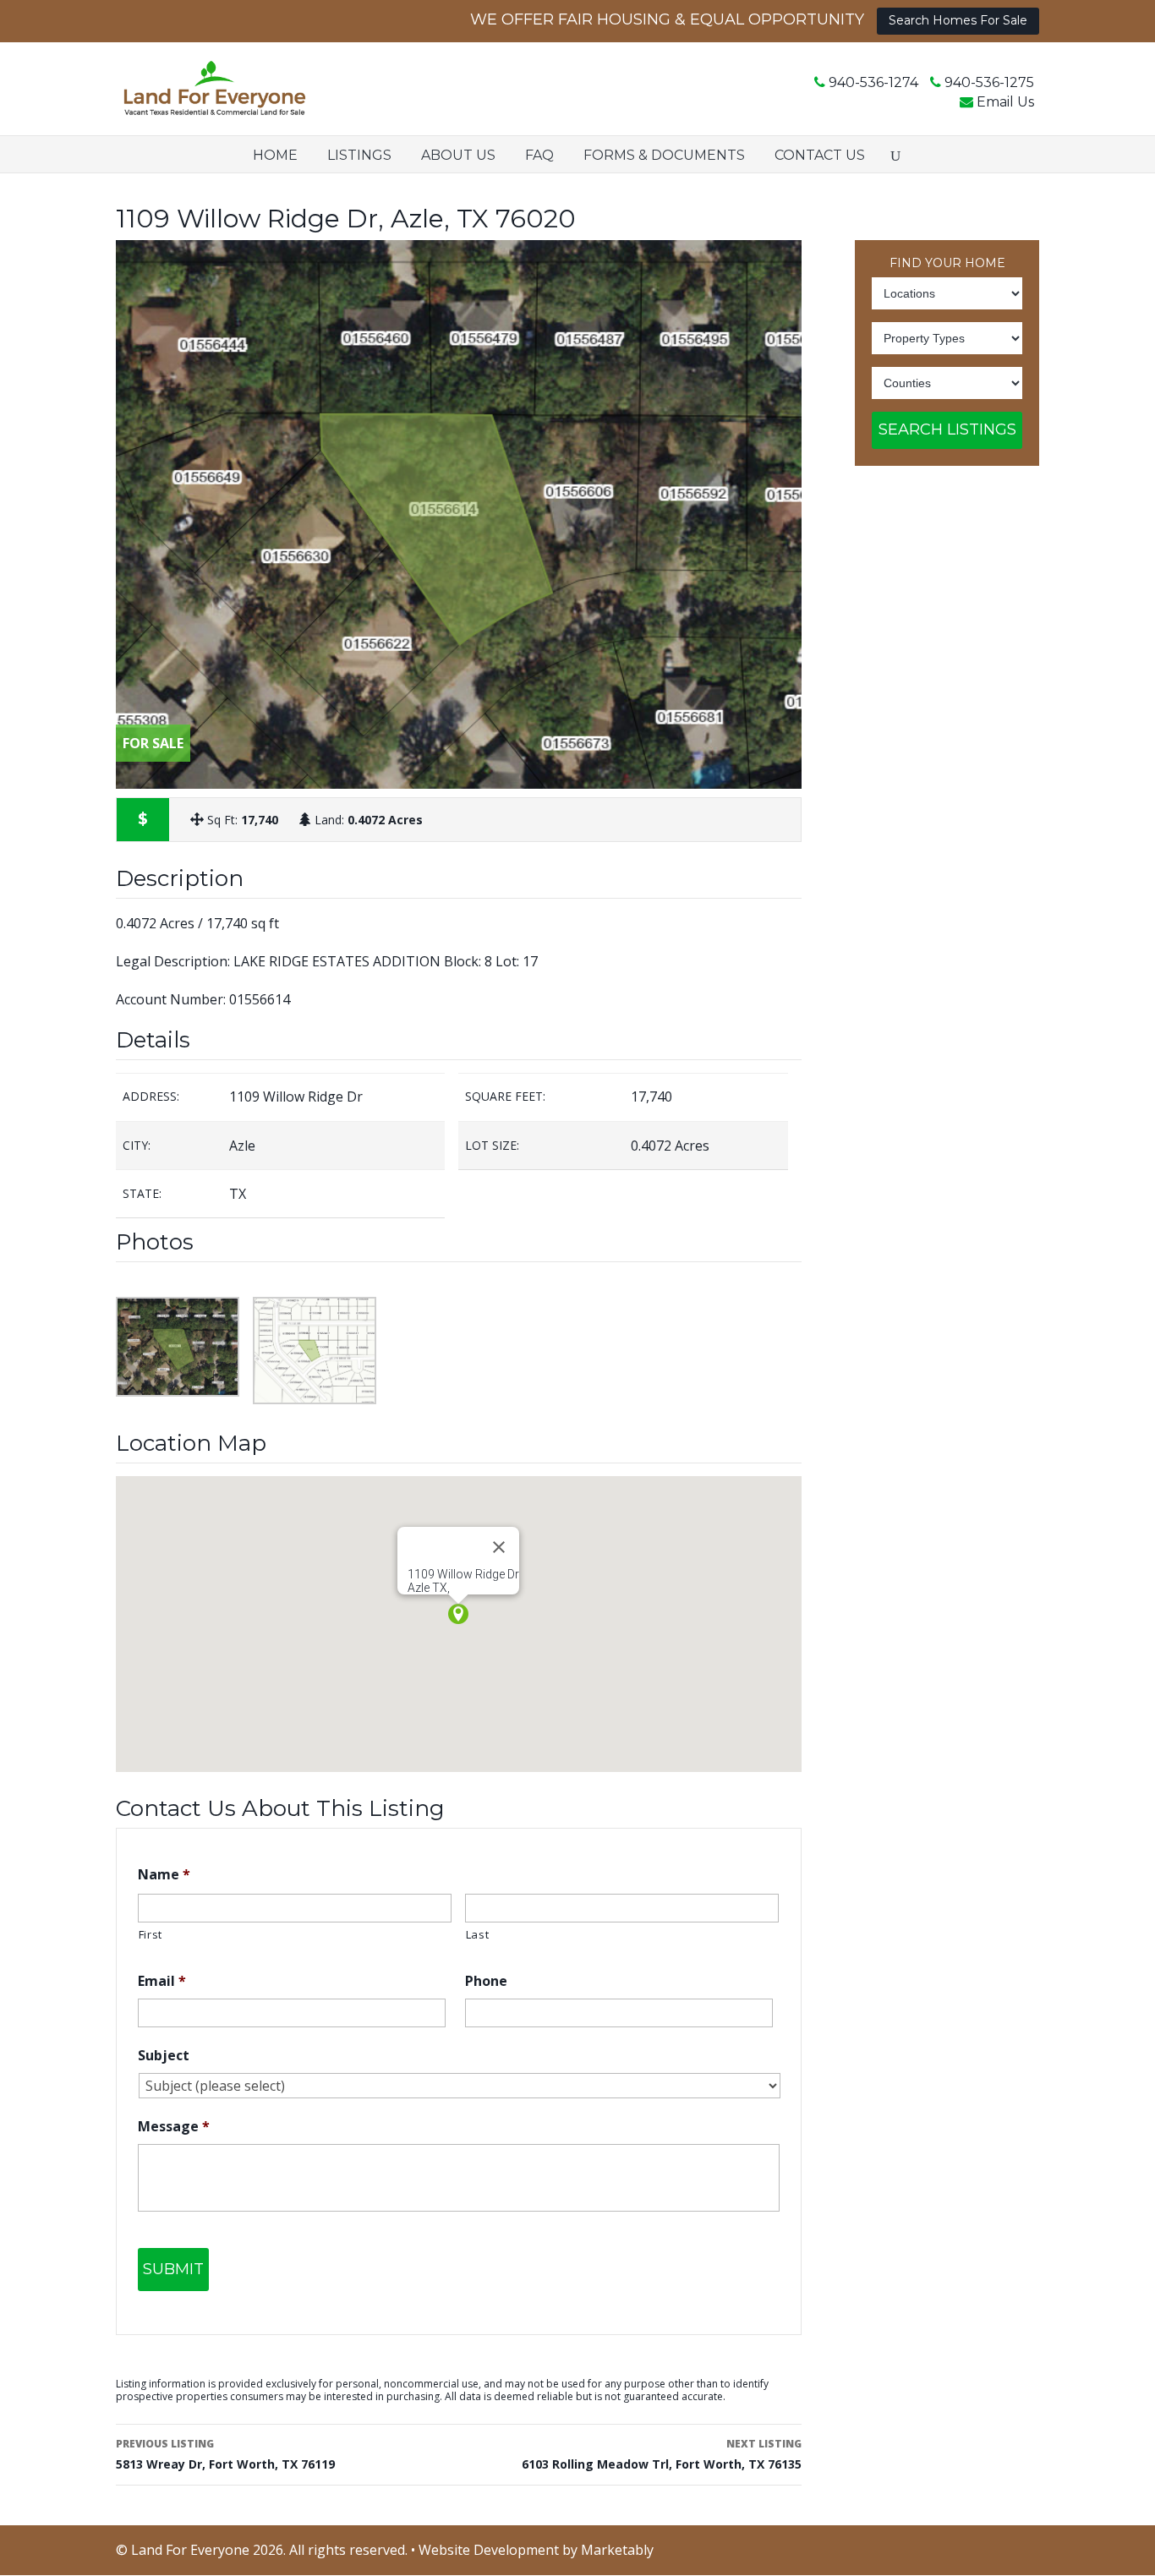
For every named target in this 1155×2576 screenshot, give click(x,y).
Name (164, 1875)
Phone (486, 1981)
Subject (164, 2056)
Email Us (1005, 102)
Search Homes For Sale (958, 20)
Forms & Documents (664, 155)
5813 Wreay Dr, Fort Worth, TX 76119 (225, 2454)
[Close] (499, 1547)
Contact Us (820, 155)
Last (478, 1934)
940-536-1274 (873, 82)
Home (275, 155)
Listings (359, 155)
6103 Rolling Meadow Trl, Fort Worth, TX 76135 (662, 2454)
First (151, 1934)
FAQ (539, 155)
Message (174, 2127)
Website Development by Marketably (536, 2550)
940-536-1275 (989, 82)
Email (162, 1981)
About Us (458, 155)
